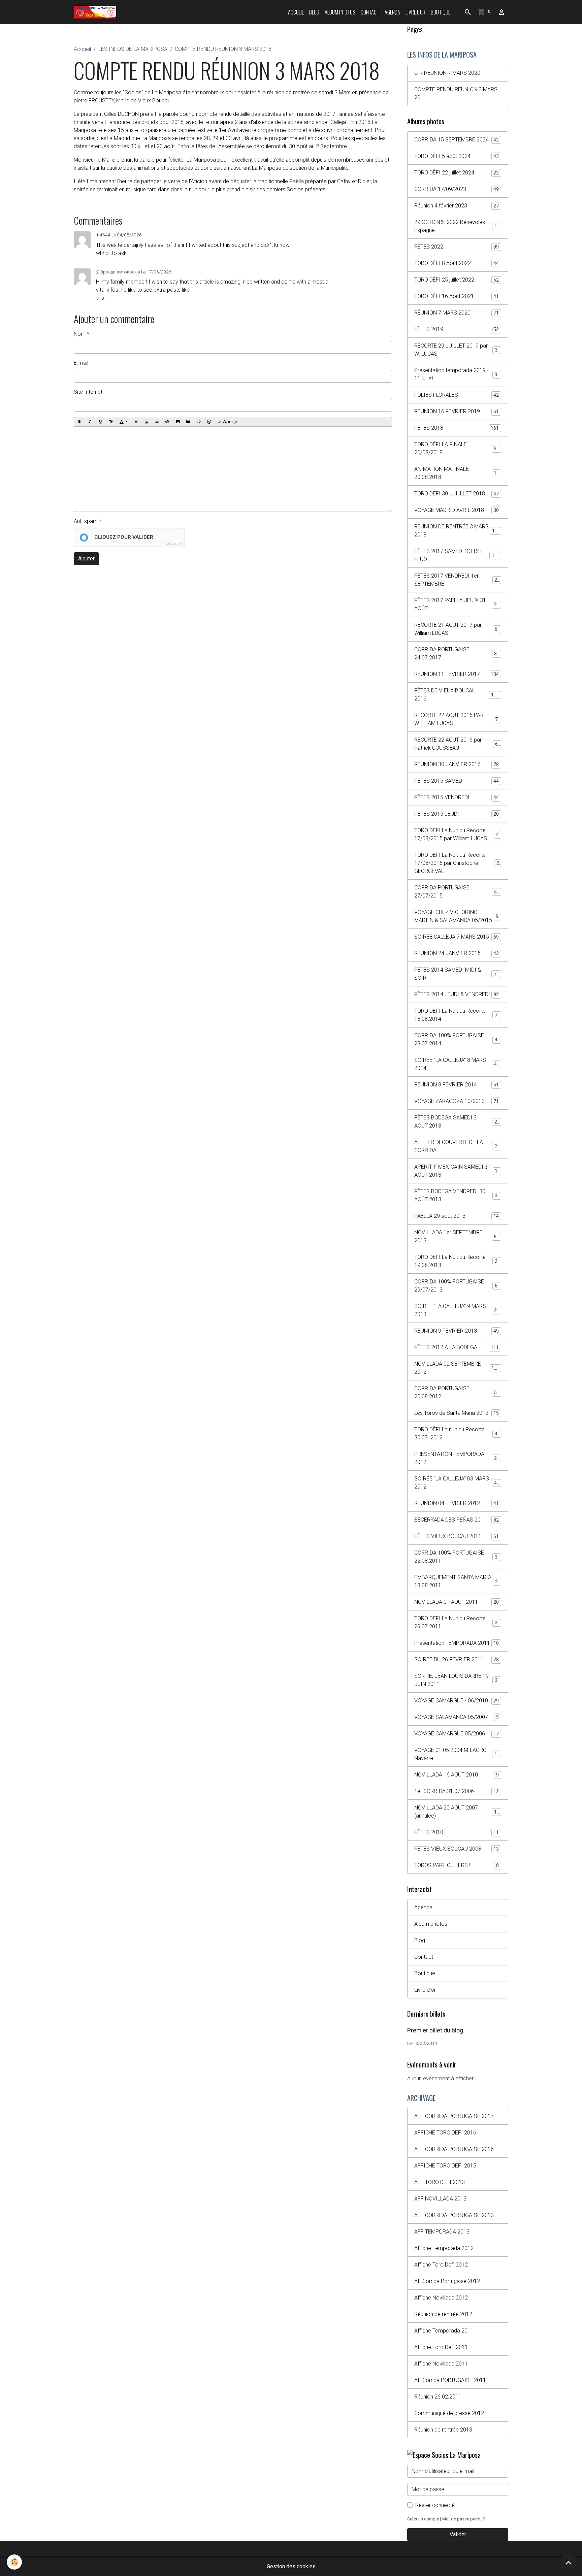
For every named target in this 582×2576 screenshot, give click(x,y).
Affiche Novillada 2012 (441, 2298)
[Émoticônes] (209, 422)
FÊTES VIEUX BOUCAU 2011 (457, 1536)
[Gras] (79, 422)
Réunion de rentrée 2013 (443, 2430)
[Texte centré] (147, 422)
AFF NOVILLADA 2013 (440, 2199)
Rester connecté (435, 2505)
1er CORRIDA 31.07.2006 (457, 1791)
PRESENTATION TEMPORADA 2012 (457, 1458)
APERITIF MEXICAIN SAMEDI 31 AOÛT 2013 (457, 1171)
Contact (370, 12)
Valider (458, 2534)
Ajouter (86, 559)
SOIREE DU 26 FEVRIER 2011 (457, 1659)
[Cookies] (14, 2562)
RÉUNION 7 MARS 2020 (457, 313)
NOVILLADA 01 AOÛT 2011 (457, 1602)
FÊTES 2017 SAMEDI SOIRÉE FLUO (457, 555)
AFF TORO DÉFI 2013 (440, 2182)
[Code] (199, 422)
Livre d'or (415, 12)
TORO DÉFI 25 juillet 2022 (457, 280)
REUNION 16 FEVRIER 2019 (457, 411)
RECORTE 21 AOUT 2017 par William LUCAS (457, 629)
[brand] (96, 12)
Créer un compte (423, 2519)
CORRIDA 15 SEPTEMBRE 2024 (457, 140)
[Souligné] (100, 422)
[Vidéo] (188, 422)
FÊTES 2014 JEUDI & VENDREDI (457, 994)
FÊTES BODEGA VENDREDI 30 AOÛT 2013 (457, 1195)
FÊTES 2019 (457, 329)
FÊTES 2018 (457, 428)
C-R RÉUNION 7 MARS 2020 (447, 73)
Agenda (392, 12)
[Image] (178, 422)
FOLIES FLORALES (457, 395)
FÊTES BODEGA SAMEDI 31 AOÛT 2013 (457, 1122)
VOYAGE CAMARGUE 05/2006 (457, 1734)
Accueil (296, 12)
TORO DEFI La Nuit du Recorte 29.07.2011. (457, 1622)
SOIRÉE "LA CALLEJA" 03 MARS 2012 (457, 1483)
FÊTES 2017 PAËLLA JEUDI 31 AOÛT (457, 604)
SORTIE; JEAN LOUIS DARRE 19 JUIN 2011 (457, 1680)
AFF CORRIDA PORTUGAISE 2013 (454, 2215)
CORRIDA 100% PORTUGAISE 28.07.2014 (457, 1039)
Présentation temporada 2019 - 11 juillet (457, 374)
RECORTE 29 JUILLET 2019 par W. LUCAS (457, 350)
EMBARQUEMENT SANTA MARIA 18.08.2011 (457, 1581)
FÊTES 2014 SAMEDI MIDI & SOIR (457, 974)
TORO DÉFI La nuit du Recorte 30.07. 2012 (457, 1433)
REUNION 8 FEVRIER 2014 (457, 1085)
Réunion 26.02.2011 (438, 2397)
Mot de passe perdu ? (463, 2519)
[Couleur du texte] (124, 422)
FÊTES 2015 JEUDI (457, 814)
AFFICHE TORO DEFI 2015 (445, 2166)
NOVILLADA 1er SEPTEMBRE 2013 (457, 1236)
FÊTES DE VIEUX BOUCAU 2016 (457, 695)
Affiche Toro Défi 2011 (441, 2347)
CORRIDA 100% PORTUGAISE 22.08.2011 (457, 1557)
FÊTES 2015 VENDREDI (457, 797)
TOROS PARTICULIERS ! (457, 1865)
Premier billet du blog (435, 2030)
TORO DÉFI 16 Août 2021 (457, 296)
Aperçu (230, 422)
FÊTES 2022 (457, 247)
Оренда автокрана (120, 272)
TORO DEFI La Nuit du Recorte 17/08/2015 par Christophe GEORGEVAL (458, 863)
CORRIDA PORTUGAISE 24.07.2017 (457, 654)
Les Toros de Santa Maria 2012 (457, 1413)
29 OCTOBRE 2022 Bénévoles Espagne (457, 226)
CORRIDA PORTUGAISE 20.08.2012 (457, 1392)
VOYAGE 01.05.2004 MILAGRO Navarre (457, 1754)
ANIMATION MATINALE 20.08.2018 (457, 473)
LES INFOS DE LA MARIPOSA (133, 49)
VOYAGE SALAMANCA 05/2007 (457, 1717)
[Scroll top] (569, 2563)
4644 (105, 235)
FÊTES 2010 (457, 1832)
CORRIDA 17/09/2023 (457, 189)
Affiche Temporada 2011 (444, 2331)
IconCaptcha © (173, 544)
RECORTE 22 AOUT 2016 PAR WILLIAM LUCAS (457, 719)
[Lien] (157, 422)
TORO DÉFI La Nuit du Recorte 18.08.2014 (457, 1015)
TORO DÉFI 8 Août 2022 (457, 263)
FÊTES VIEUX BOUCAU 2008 (457, 1849)
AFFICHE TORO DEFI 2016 (445, 2133)
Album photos (340, 12)
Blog (314, 12)
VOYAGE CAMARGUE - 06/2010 (457, 1701)
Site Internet (88, 392)
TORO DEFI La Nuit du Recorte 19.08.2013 (457, 1261)
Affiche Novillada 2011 (441, 2364)
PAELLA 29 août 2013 (457, 1216)
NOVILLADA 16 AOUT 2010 (457, 1775)
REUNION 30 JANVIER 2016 (457, 764)
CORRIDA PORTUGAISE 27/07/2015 (457, 892)
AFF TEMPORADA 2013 (442, 2232)
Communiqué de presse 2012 (449, 2413)
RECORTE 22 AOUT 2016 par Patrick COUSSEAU (457, 744)
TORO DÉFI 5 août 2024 (457, 156)
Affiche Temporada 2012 (444, 2248)
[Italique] (90, 422)
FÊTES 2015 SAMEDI (457, 781)
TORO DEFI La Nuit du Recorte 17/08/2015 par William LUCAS (458, 834)
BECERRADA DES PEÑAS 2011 (457, 1520)
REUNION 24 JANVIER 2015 (457, 953)
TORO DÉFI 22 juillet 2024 (457, 173)
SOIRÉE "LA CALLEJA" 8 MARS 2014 (457, 1064)
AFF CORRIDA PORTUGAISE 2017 (454, 2116)
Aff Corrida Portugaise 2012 (447, 2281)
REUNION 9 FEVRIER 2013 (457, 1331)
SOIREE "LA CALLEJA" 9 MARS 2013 (457, 1310)
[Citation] (136, 422)
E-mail (81, 363)
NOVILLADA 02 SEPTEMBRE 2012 (457, 1368)
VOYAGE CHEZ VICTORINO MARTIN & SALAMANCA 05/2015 (458, 916)
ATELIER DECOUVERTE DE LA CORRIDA (457, 1146)
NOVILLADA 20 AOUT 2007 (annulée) (457, 1812)
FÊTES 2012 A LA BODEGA (457, 1347)
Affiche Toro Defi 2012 (441, 2265)
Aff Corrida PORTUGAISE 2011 (450, 2380)
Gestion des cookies (291, 2566)
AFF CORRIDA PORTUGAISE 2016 (454, 2149)
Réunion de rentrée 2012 (443, 2314)
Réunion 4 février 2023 (457, 206)
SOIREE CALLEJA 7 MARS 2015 (457, 937)
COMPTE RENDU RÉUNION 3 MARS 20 (456, 93)
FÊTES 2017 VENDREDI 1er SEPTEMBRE (457, 580)
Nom (80, 334)
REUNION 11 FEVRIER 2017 (457, 674)
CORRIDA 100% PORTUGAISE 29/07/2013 (457, 1286)
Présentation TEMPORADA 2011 (457, 1643)
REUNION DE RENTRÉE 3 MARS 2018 (457, 531)
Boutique (441, 12)
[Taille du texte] (111, 422)
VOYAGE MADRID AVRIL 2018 (457, 510)
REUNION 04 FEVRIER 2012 (457, 1503)
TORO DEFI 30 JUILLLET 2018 (457, 494)
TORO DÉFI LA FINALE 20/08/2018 (457, 448)
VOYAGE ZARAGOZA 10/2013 (457, 1101)
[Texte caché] (167, 422)
